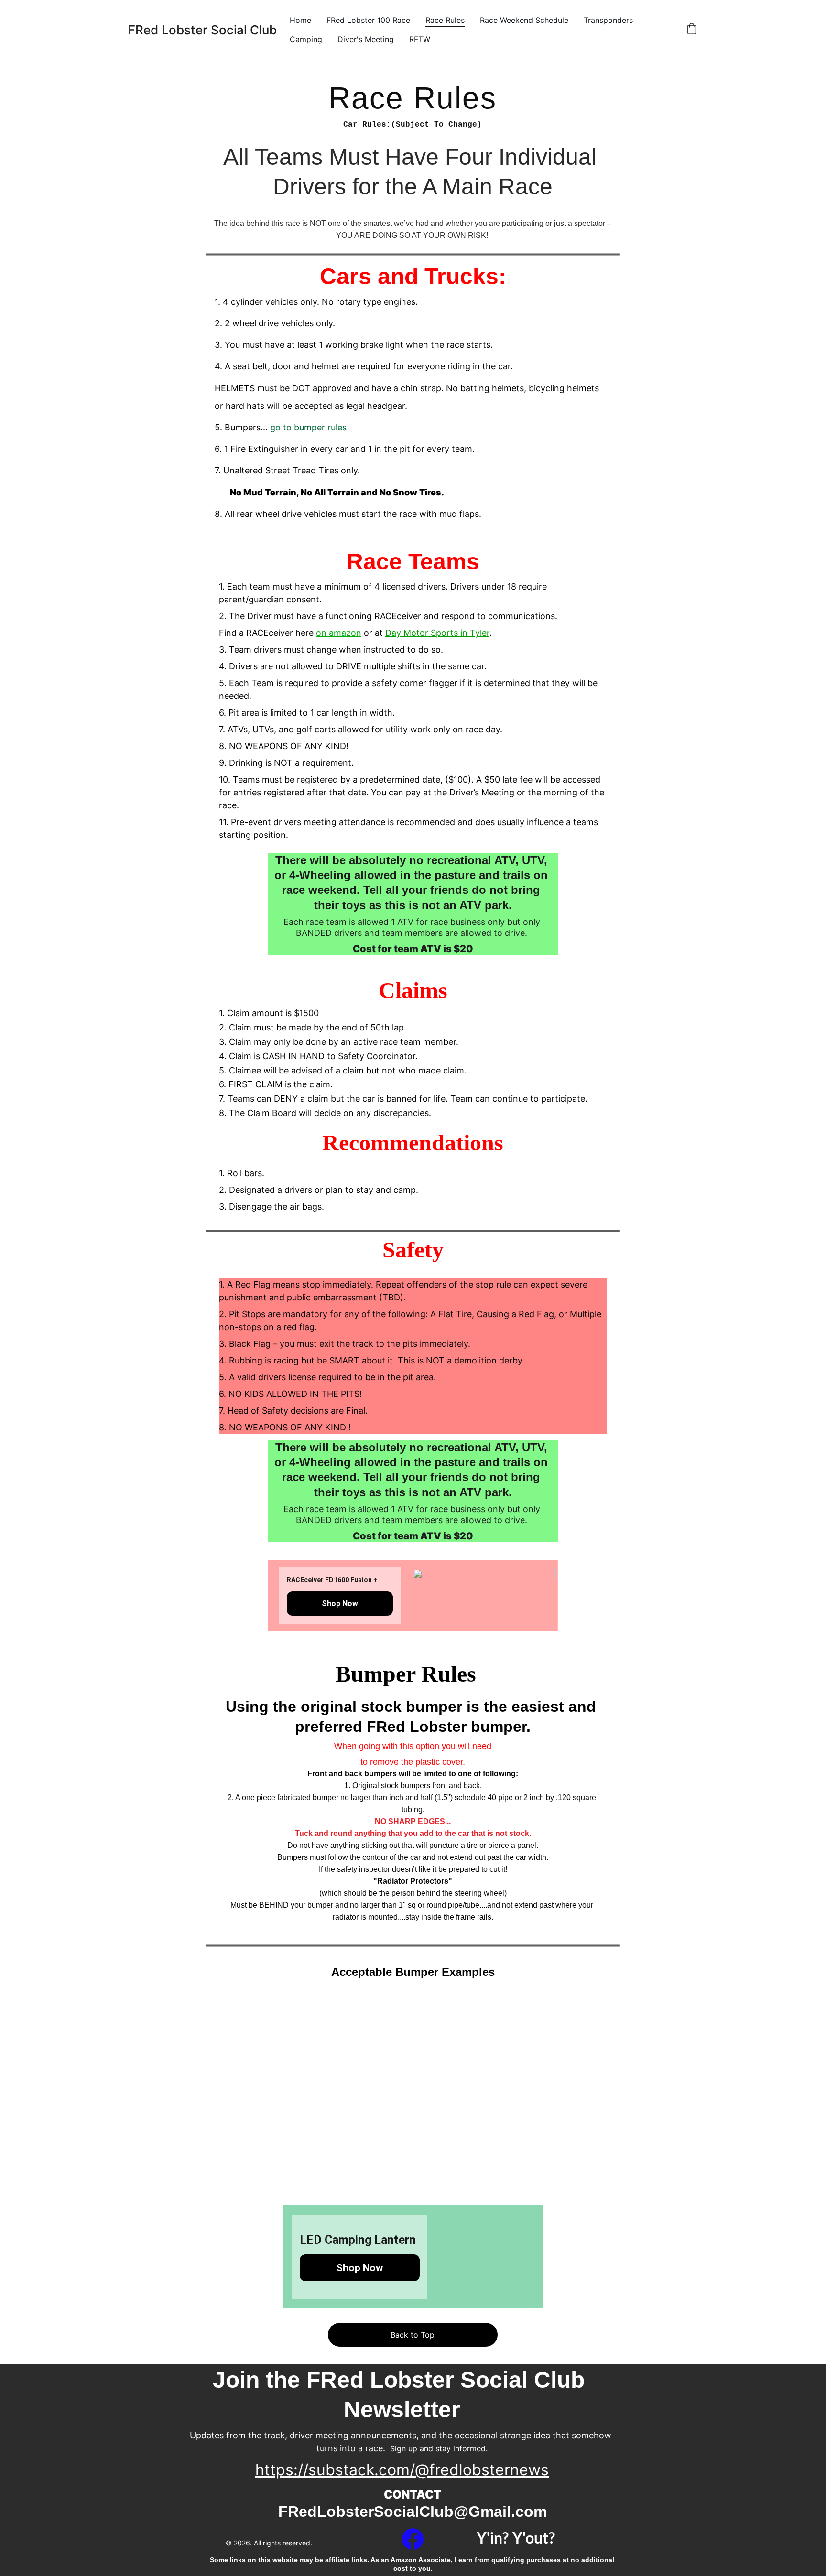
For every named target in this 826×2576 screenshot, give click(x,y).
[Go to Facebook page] (413, 2539)
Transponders (608, 20)
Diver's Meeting (366, 39)
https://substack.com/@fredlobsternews (402, 2470)
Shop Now (340, 1604)
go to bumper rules (308, 427)
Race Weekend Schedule (524, 20)
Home (300, 20)
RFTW (420, 39)
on (322, 633)
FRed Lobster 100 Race (368, 20)
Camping (306, 39)
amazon (345, 633)
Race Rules (445, 20)
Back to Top (413, 2335)
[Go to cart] (692, 30)
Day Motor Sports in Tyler (437, 633)
